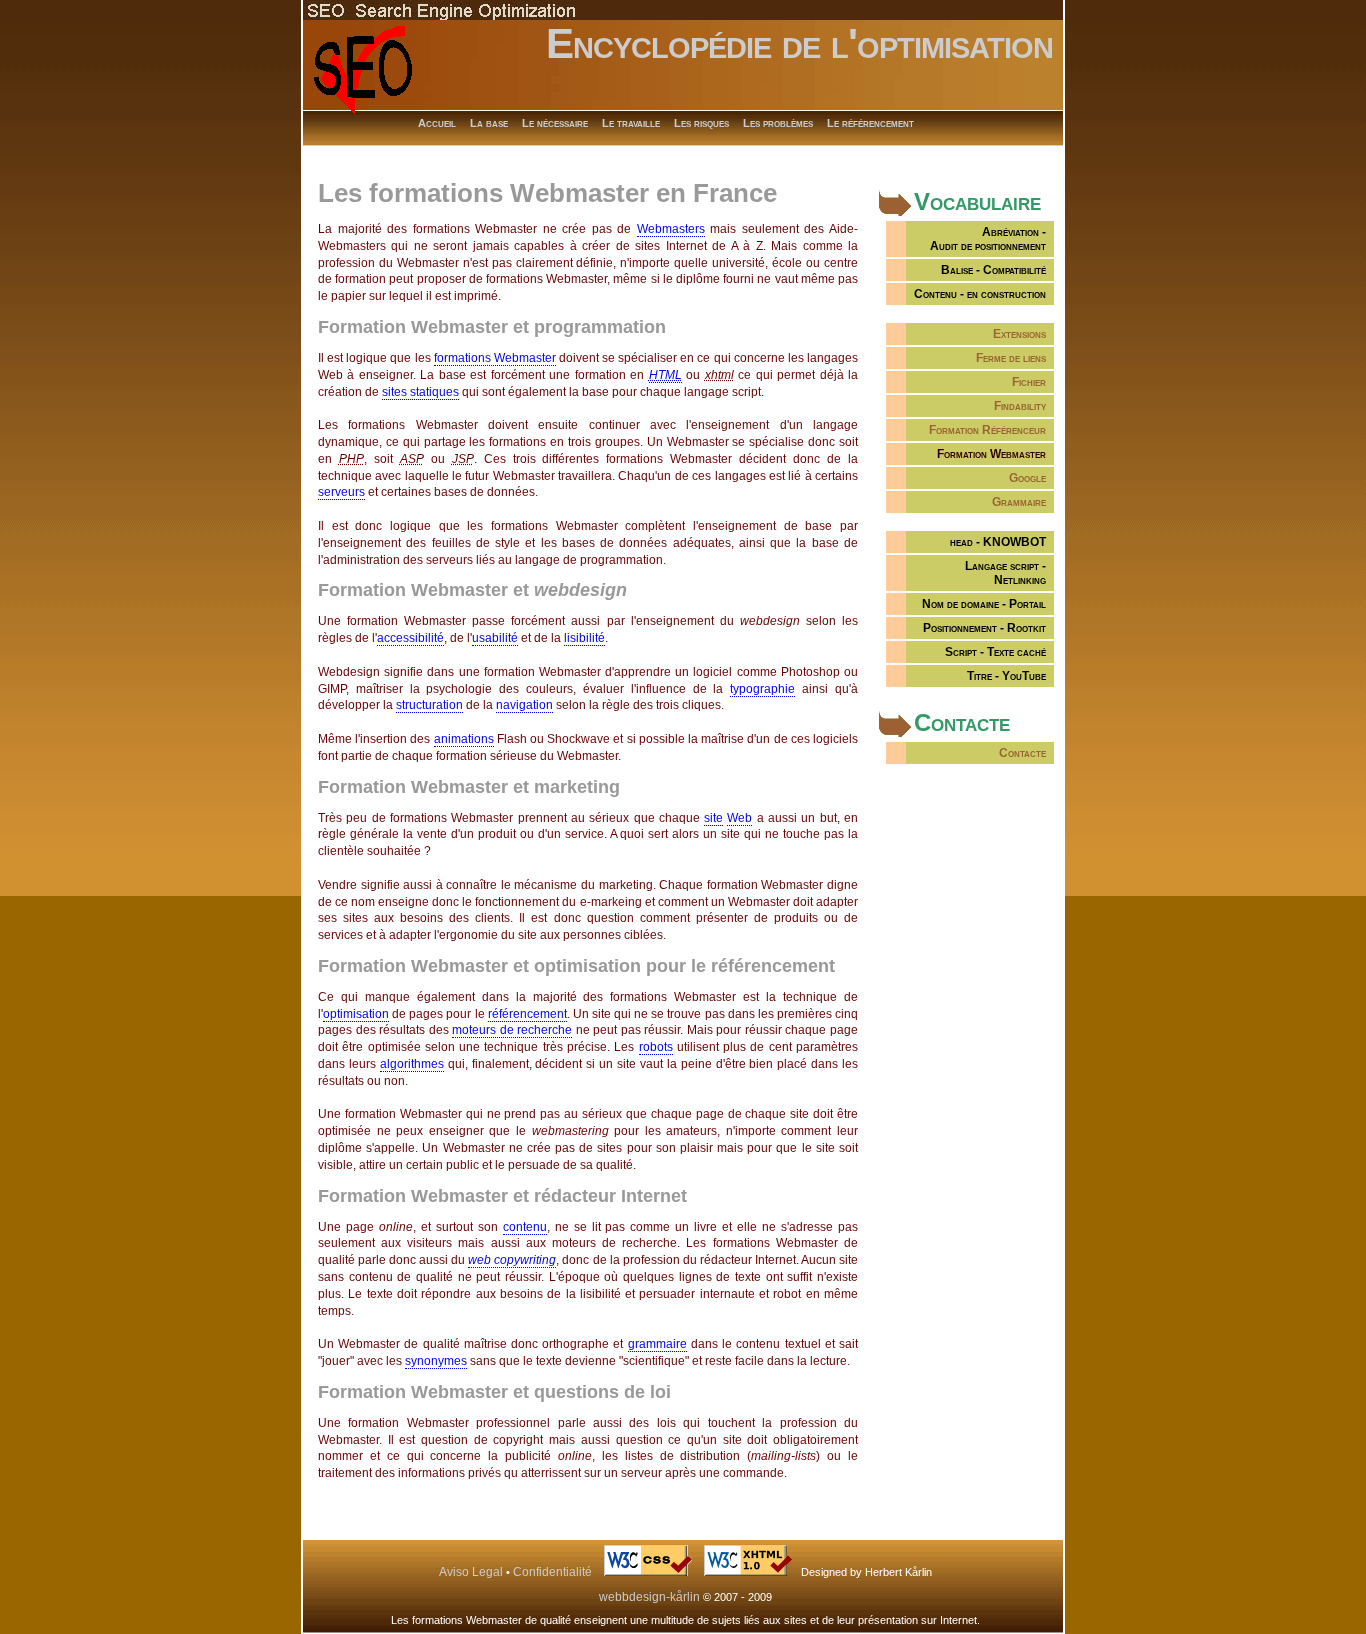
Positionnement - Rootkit (984, 628)
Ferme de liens (1011, 358)
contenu (525, 1227)
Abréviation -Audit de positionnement (988, 239)
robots (656, 1047)
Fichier (1029, 382)
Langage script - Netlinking (1005, 573)
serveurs (341, 492)
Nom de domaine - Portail (984, 604)
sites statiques (420, 392)
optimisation (356, 1014)
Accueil (437, 123)
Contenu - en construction (980, 294)
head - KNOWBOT (998, 542)
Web (739, 818)
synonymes (436, 1361)
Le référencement (870, 123)
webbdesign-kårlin (649, 1597)
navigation (524, 705)
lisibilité (584, 638)
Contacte (1022, 753)
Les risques (701, 123)
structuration (429, 705)
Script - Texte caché (995, 652)
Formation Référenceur (987, 430)
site (713, 818)
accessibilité (410, 638)
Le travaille (631, 123)
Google (1027, 478)
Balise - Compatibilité (993, 270)
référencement (527, 1014)
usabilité (495, 638)
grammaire (657, 1344)
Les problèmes (778, 123)
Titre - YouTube (1006, 676)
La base (489, 123)
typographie (762, 689)
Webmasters (671, 229)
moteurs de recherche (512, 1030)
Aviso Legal (471, 1572)
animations (464, 739)
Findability (1020, 406)
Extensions (1019, 334)
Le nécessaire (555, 123)
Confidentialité (552, 1572)
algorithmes (412, 1064)
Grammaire (1019, 502)
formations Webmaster (495, 358)
